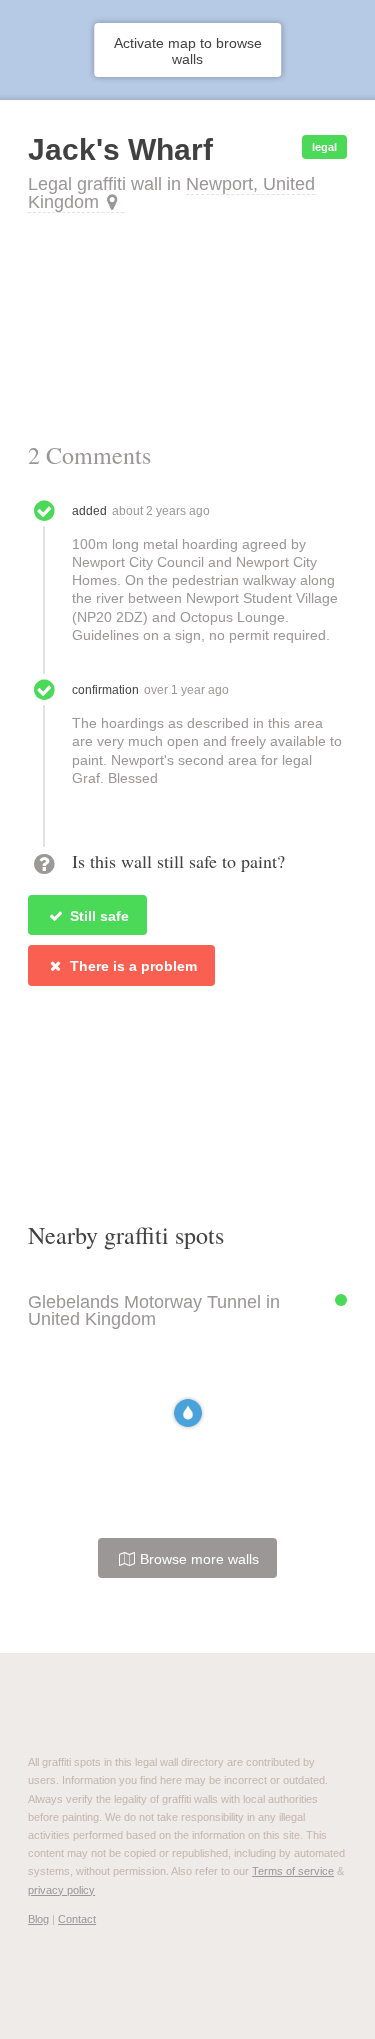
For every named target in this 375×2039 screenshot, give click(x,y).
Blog (38, 1919)
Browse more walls (197, 1559)
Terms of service (293, 1871)
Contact (77, 1919)
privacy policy (61, 1890)
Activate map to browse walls (188, 51)
